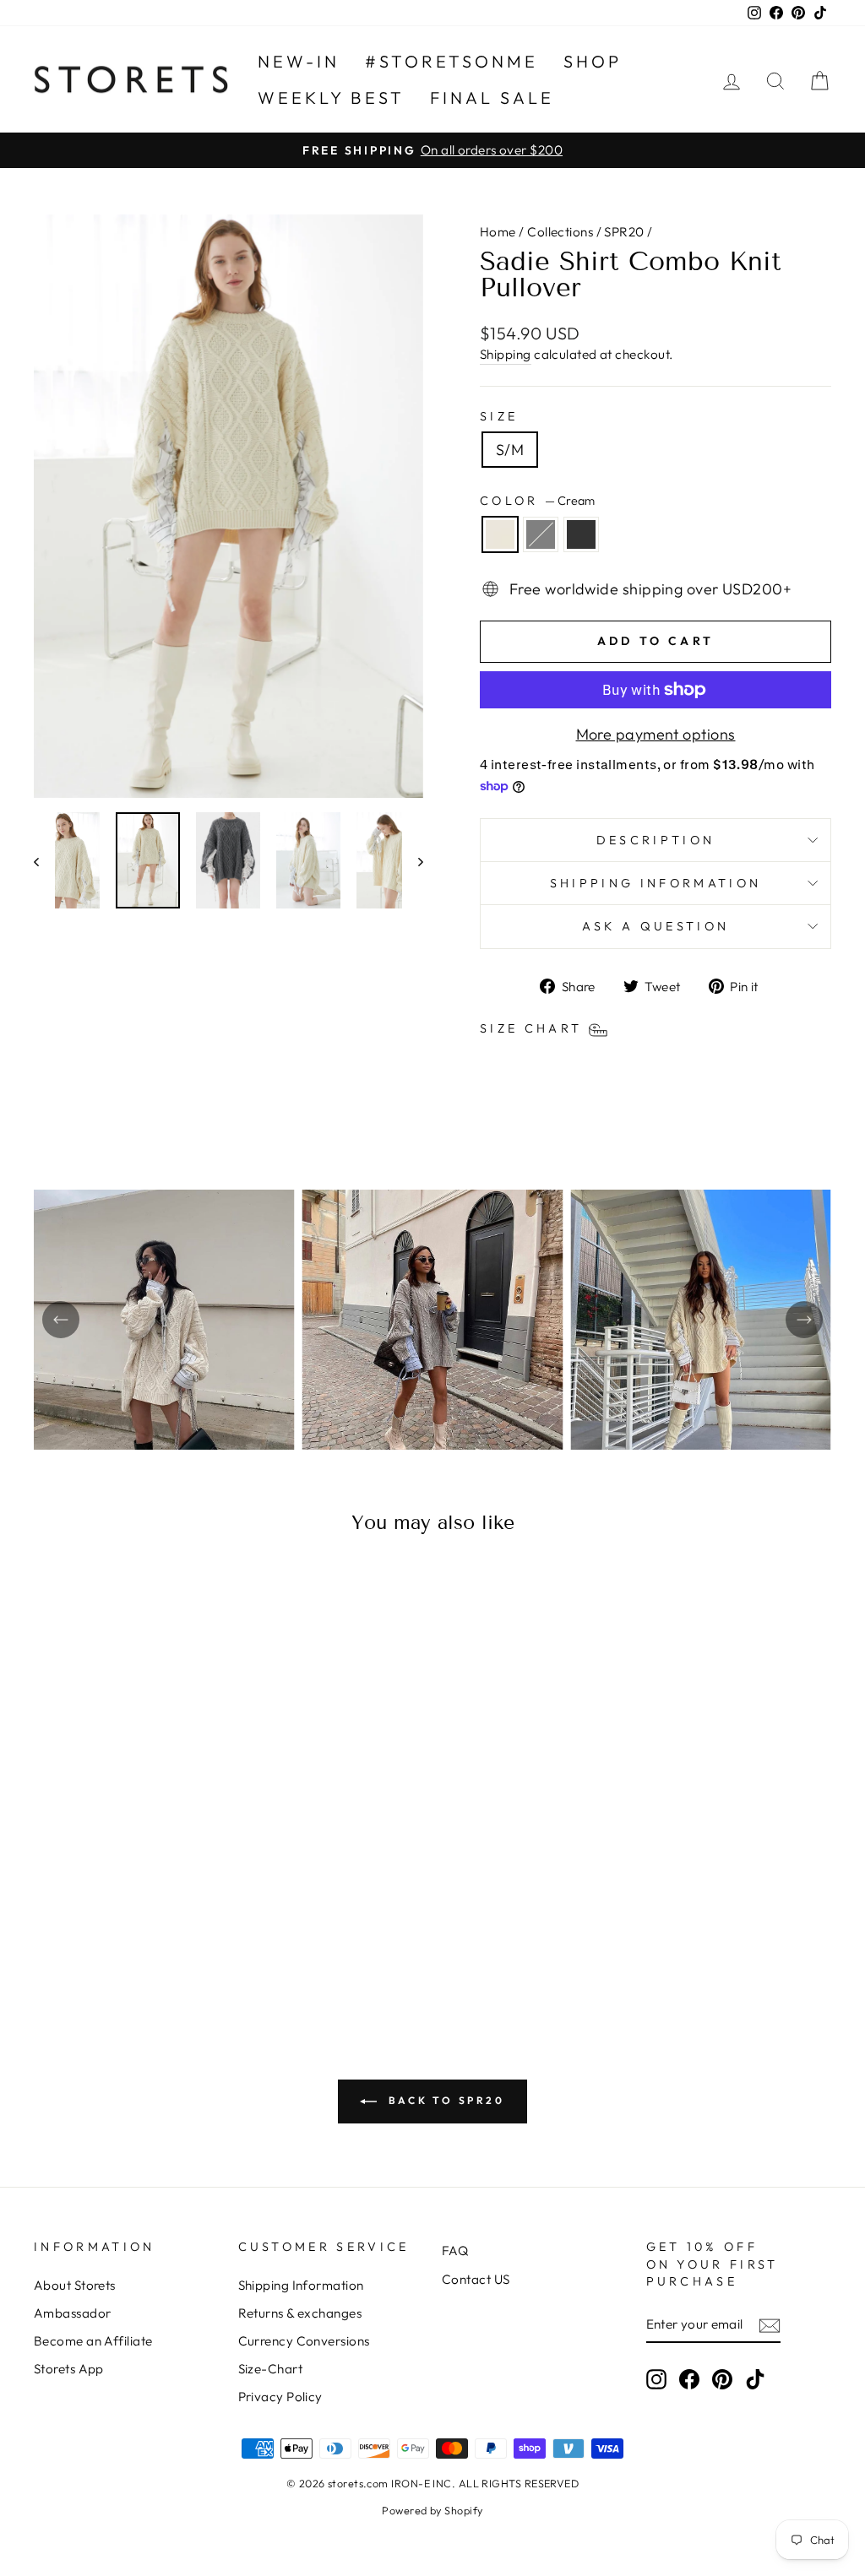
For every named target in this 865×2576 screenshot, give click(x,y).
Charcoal (581, 534)
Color (537, 501)
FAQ (455, 2251)
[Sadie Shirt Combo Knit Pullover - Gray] (126, 1937)
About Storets (75, 2285)
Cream (500, 534)
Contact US (476, 2279)
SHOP (593, 61)
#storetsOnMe (452, 61)
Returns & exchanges (300, 2313)
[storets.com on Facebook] (689, 2378)
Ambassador (73, 2313)
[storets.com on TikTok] (755, 2378)
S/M (510, 450)
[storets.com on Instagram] (656, 2378)
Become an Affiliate (93, 2341)
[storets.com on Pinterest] (722, 2378)
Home (498, 232)
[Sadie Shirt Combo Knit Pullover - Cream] (103, 1937)
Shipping (506, 354)
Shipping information (656, 883)
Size (499, 416)
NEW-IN (299, 61)
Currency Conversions (304, 2341)
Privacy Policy (280, 2397)
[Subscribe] (770, 2325)
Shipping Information (301, 2285)
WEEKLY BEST (331, 98)
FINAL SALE (492, 98)
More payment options (656, 734)
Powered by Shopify (432, 2510)
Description (656, 840)
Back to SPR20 (444, 2100)
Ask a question (656, 926)
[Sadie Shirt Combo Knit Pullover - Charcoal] (149, 1937)
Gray (541, 534)
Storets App (69, 2369)
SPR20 (624, 232)
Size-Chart (271, 2369)
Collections (560, 232)
